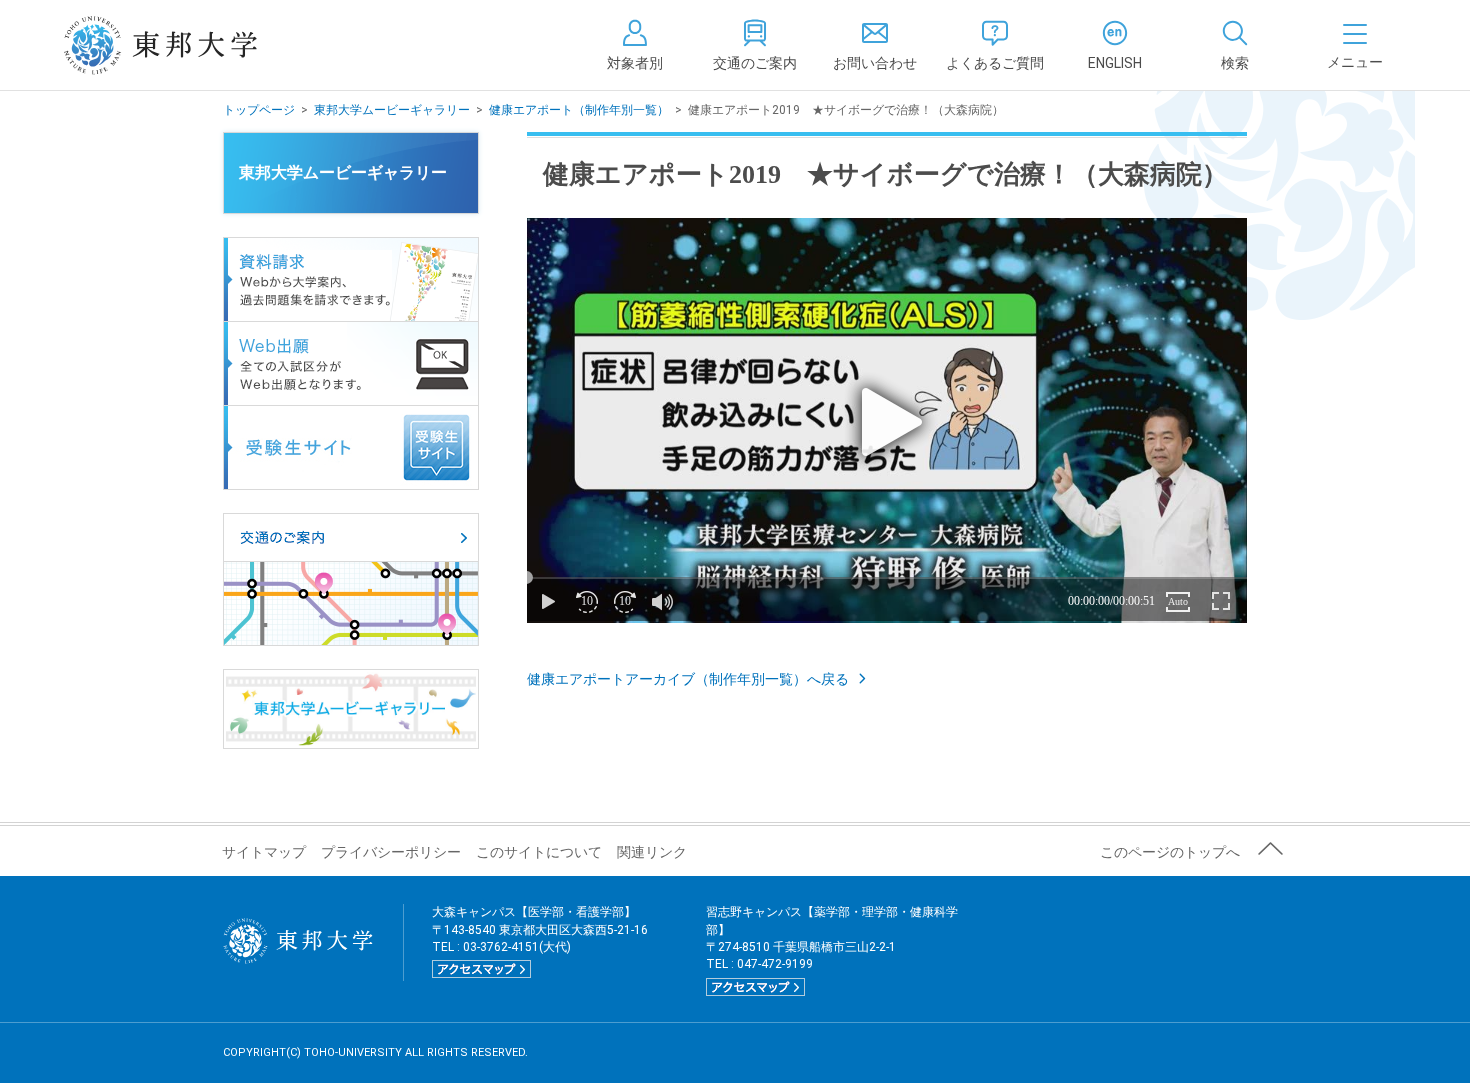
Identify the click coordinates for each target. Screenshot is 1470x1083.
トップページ (259, 110)
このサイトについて (539, 852)
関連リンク (652, 852)
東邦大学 (182, 45)
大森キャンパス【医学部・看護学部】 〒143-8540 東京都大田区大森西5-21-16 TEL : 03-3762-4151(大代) (540, 940)
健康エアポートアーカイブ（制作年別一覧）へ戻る (688, 679)
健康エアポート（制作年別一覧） (579, 110)
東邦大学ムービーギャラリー (392, 110)
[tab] (1235, 45)
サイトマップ (264, 852)
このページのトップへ (1170, 852)
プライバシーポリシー (391, 852)
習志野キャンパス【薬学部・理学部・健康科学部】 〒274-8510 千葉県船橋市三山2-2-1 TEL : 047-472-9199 (832, 949)
